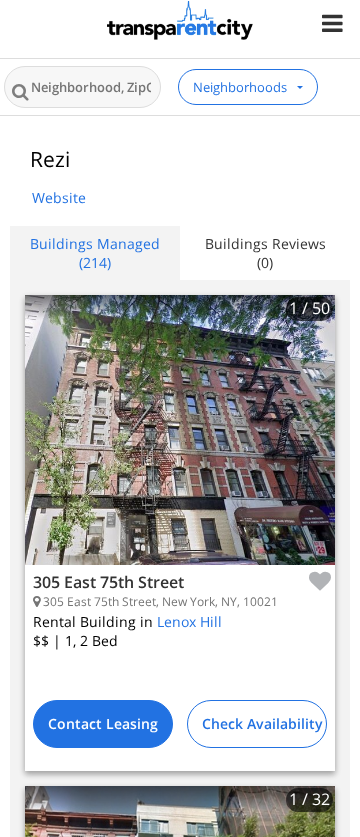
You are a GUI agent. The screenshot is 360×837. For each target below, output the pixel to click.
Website (59, 197)
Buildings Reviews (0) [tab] (265, 253)
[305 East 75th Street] (180, 445)
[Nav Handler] (334, 22)
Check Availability (262, 723)
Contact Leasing (103, 723)
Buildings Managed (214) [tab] (95, 253)
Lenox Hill (189, 621)
